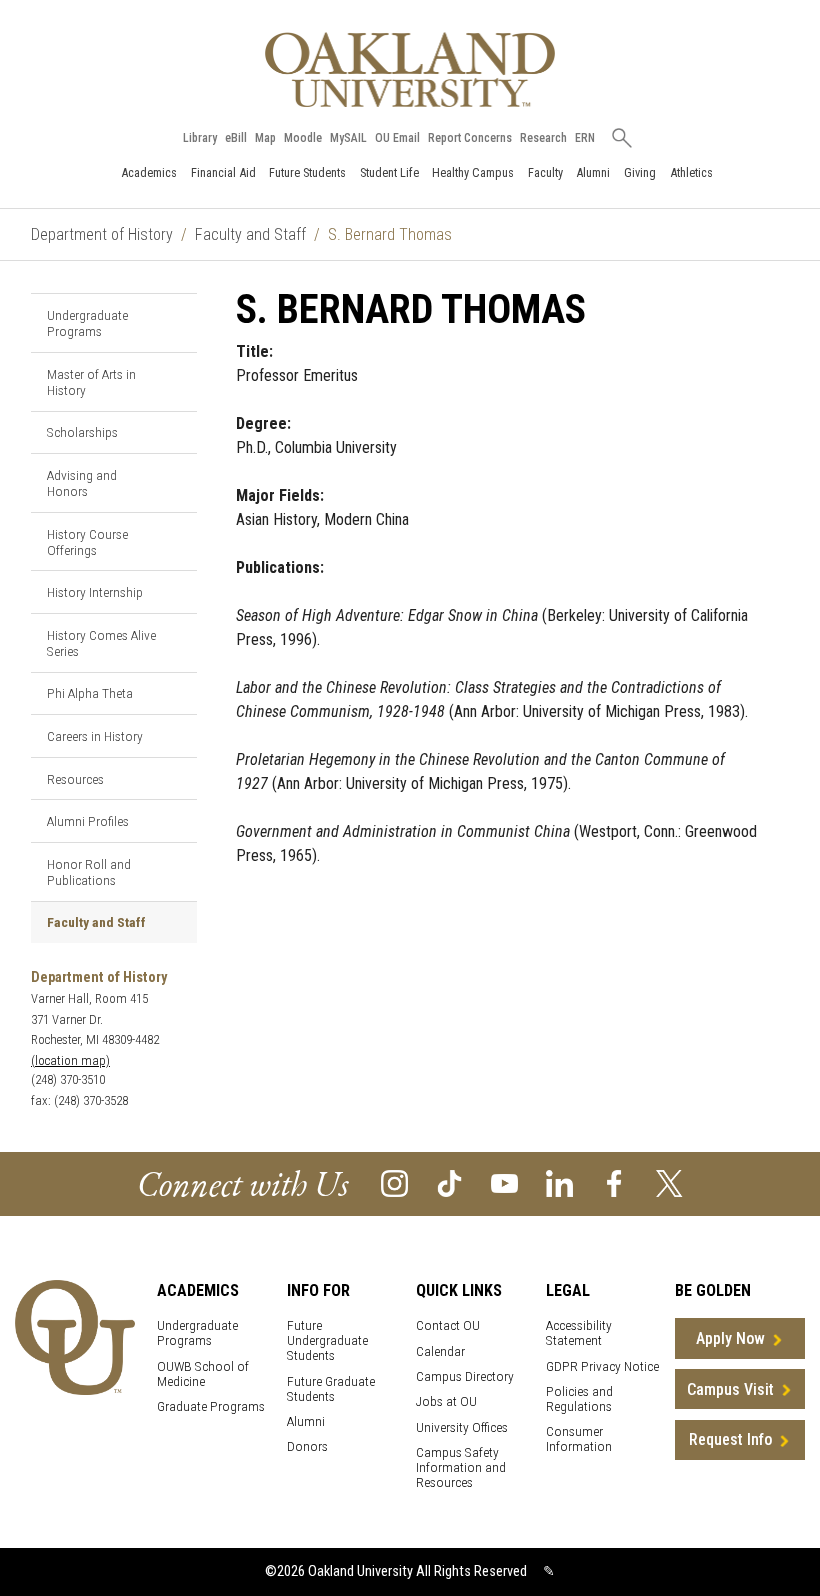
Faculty (545, 172)
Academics (149, 172)
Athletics (691, 172)
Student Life (389, 172)
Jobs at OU (446, 1401)
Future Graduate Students (331, 1389)
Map (265, 138)
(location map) (70, 1060)
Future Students (307, 172)
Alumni (593, 172)
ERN (585, 138)
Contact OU (448, 1325)
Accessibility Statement (579, 1333)
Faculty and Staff (250, 234)
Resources (75, 779)
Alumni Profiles (88, 821)
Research (543, 138)
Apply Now (730, 1338)
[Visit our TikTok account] (449, 1182)
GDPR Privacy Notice (602, 1366)
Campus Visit (730, 1389)
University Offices (462, 1427)
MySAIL (348, 138)
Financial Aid (223, 172)
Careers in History (95, 736)
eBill (236, 138)
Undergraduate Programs (87, 323)
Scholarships (82, 432)
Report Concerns (470, 138)
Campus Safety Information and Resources (461, 1467)
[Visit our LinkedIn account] (559, 1182)
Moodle (303, 138)
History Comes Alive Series (101, 643)
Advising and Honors (82, 483)
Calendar (440, 1351)
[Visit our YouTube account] (504, 1182)
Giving (640, 172)
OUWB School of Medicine (203, 1374)
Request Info (730, 1439)
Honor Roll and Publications (89, 872)
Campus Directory (465, 1376)
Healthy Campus (473, 172)
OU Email (397, 138)
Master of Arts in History (91, 382)
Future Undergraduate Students (327, 1340)
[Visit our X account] (669, 1182)
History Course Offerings (87, 542)
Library (200, 138)
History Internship (95, 592)
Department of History (102, 234)
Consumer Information (579, 1439)
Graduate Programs (211, 1406)
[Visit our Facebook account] (614, 1182)
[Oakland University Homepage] (410, 69)
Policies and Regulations (579, 1399)
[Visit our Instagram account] (394, 1182)
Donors (307, 1446)
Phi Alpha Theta (90, 693)
